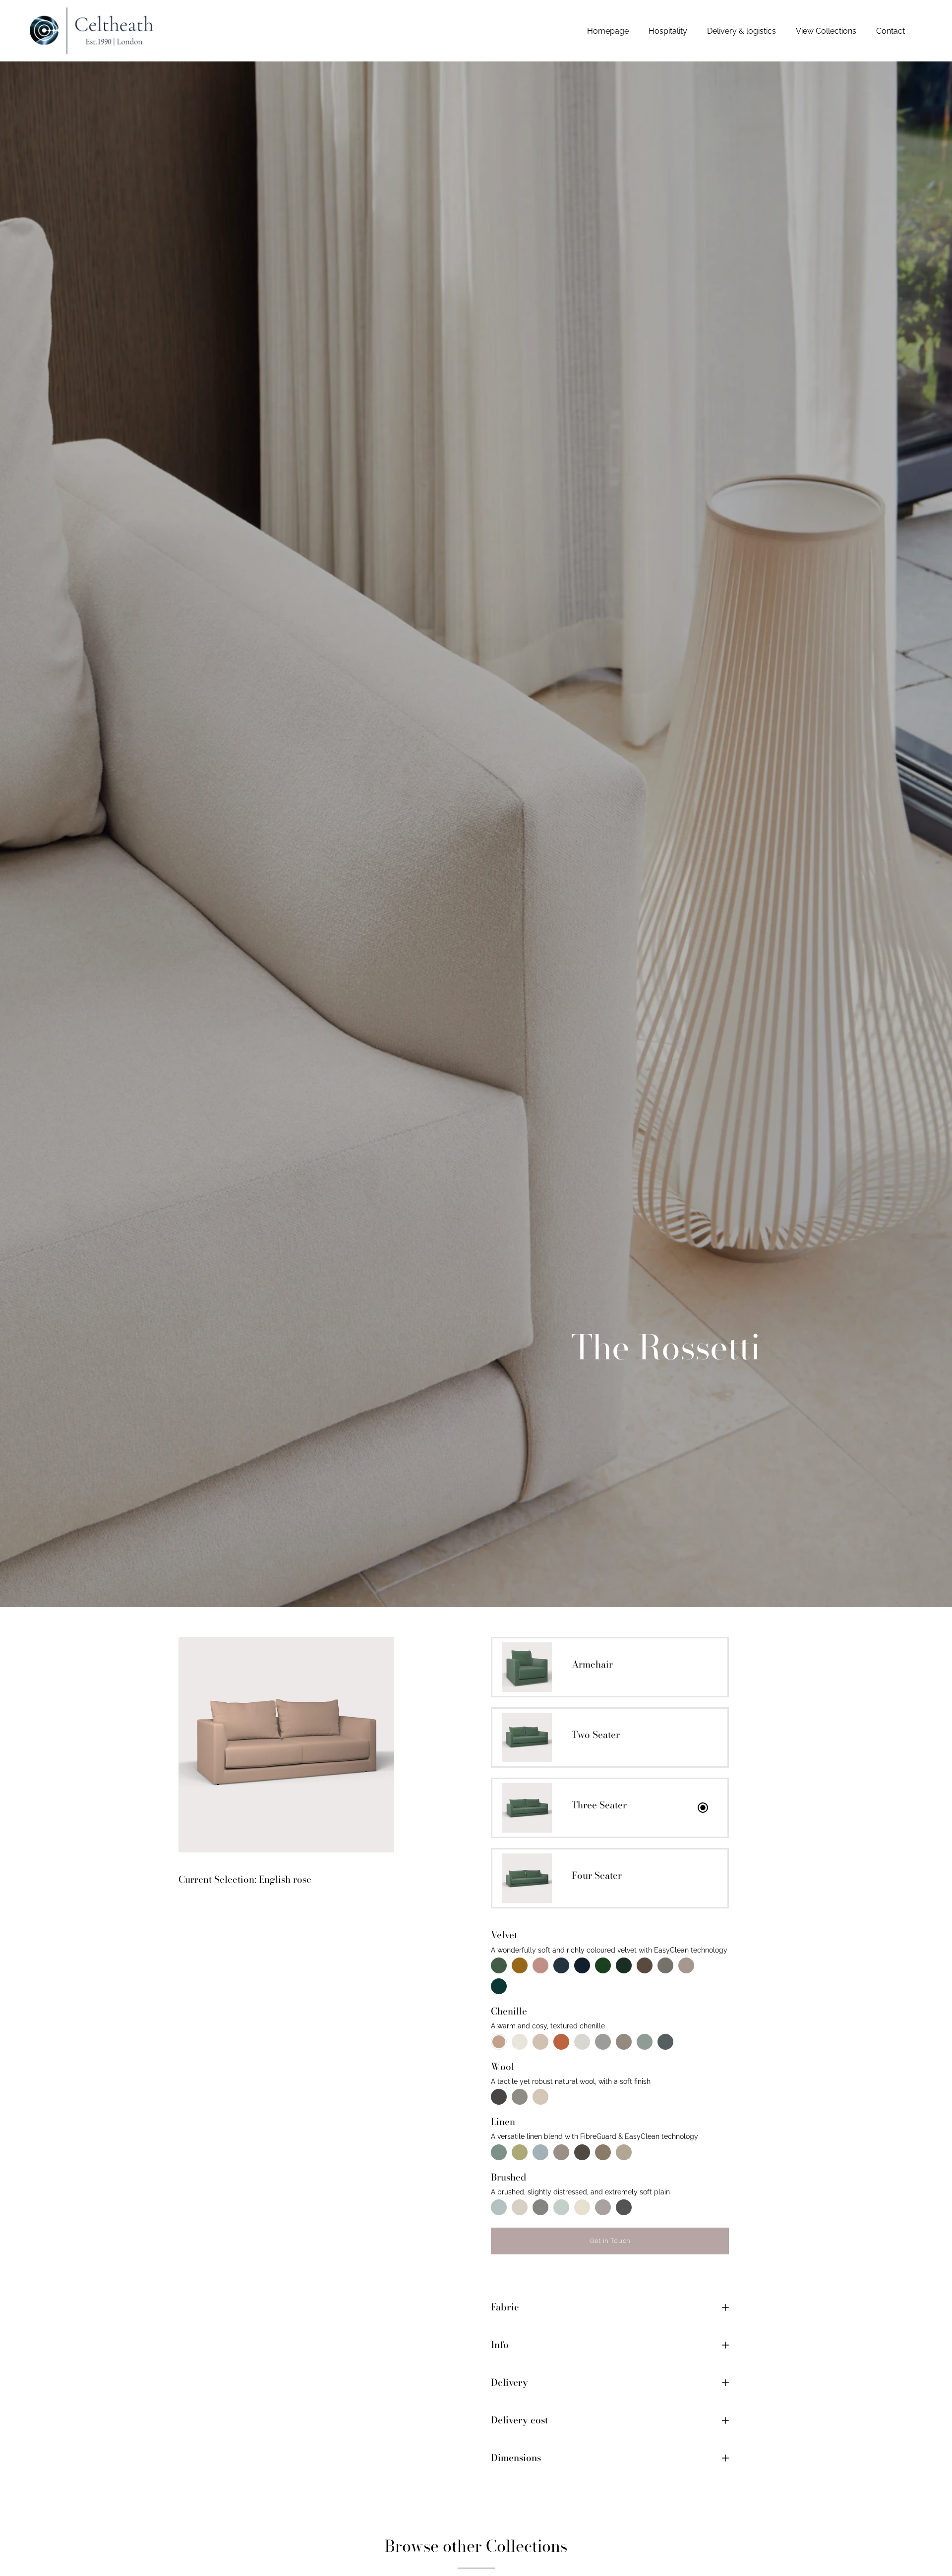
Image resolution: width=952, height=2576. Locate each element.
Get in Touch (610, 2241)
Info (500, 2345)
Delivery (509, 2382)
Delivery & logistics (742, 31)
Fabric (505, 2307)
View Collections (826, 31)
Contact (891, 31)
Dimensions (516, 2458)
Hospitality (668, 31)
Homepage (608, 31)
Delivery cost (520, 2420)
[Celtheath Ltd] (92, 31)
